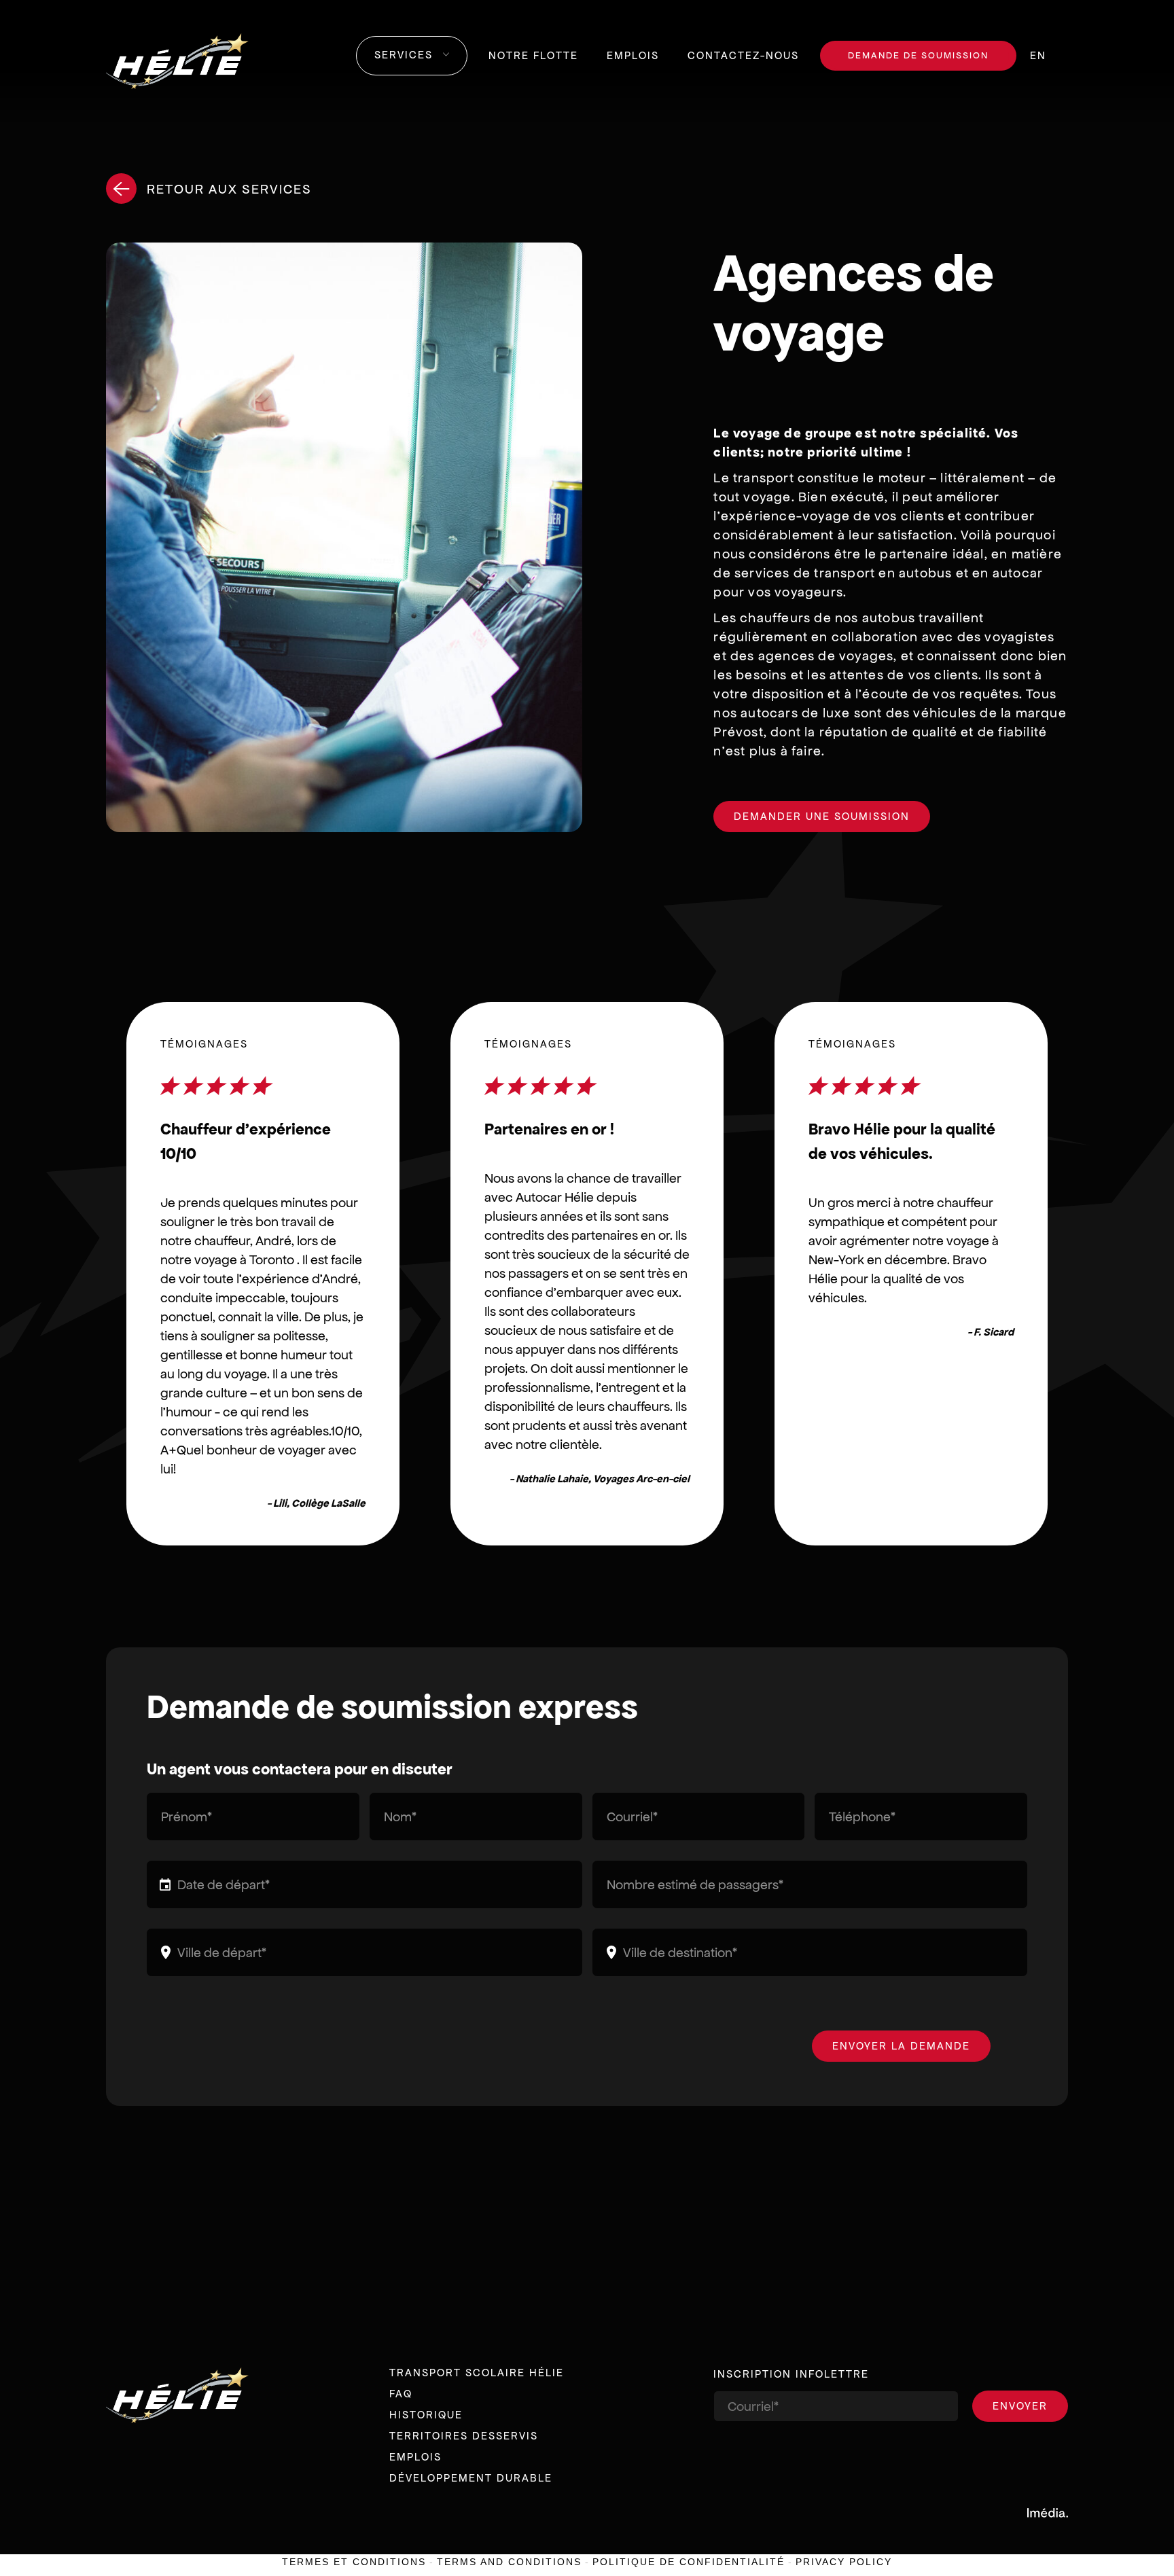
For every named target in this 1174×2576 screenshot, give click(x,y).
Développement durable (471, 2478)
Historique (426, 2415)
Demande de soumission (918, 55)
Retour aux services (229, 189)
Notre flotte (533, 55)
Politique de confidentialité (689, 2562)
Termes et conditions (354, 2562)
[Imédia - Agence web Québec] (1048, 2512)
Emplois (633, 55)
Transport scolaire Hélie (477, 2373)
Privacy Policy (844, 2562)
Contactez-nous (743, 55)
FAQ (401, 2394)
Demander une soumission (822, 816)
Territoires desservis (464, 2436)
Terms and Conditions (509, 2562)
